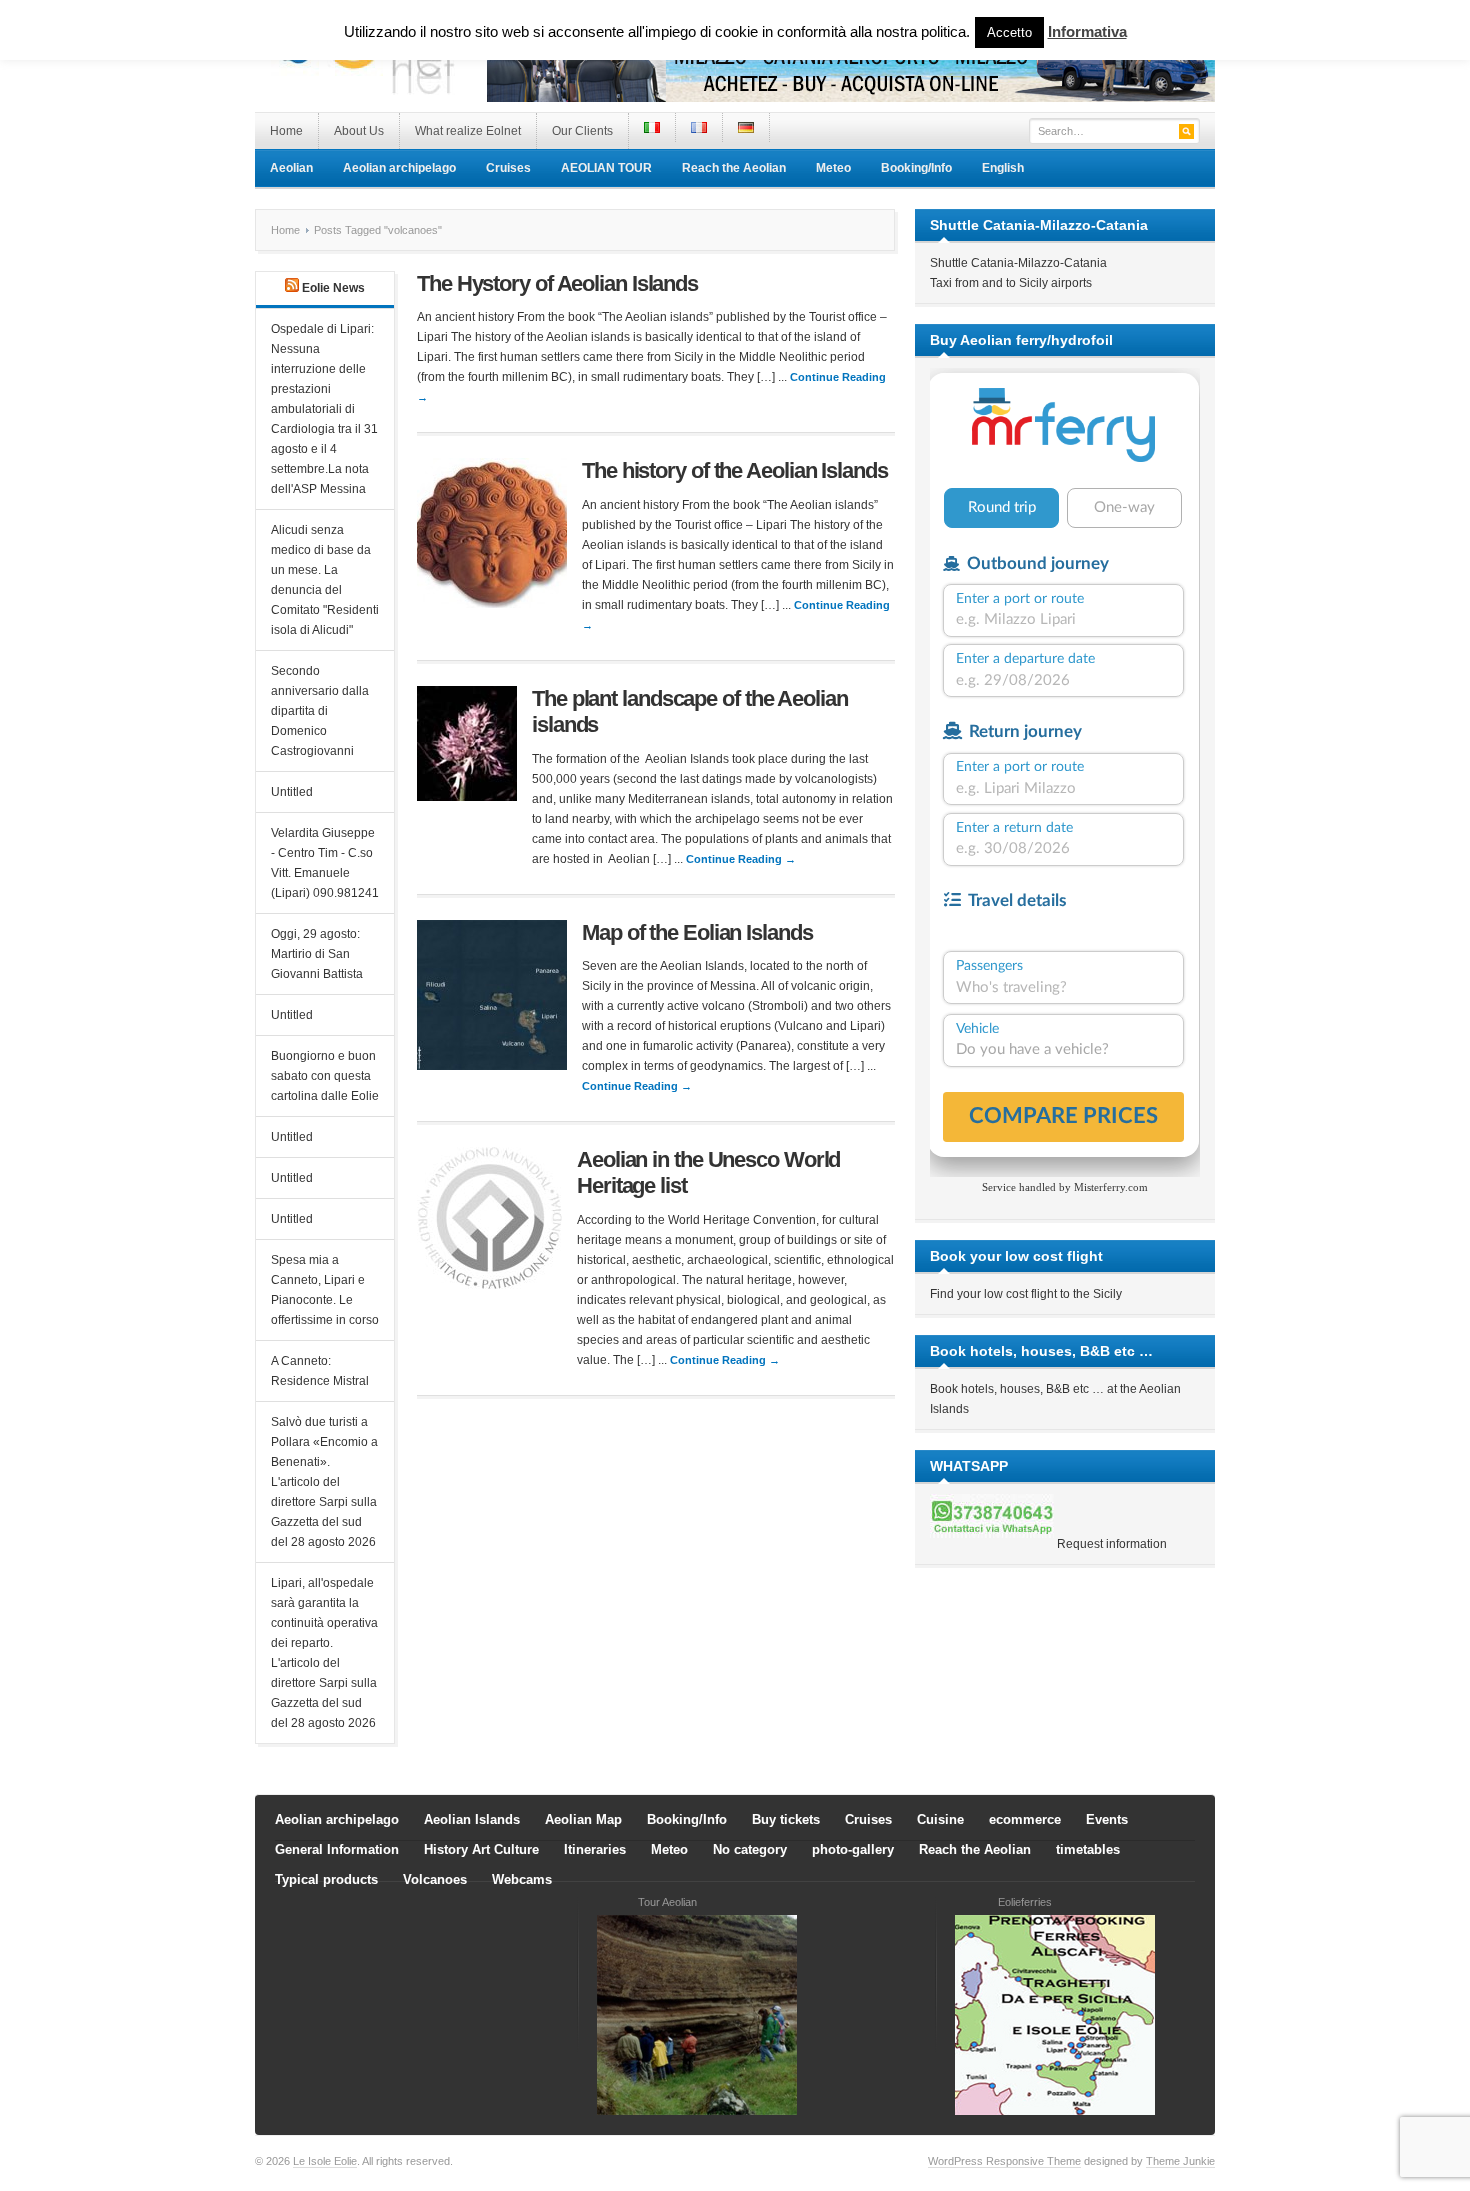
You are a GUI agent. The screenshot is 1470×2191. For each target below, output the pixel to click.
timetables (1088, 1849)
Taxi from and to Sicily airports (1011, 283)
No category (750, 1849)
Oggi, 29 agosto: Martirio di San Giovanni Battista (317, 954)
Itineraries (595, 1849)
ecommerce (1025, 1819)
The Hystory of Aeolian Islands (557, 283)
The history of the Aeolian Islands (735, 470)
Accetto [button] (1009, 32)
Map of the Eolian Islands (697, 932)
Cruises (508, 168)
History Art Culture (481, 1849)
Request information (1112, 1544)
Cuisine (940, 1819)
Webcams (522, 1879)
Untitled (292, 792)
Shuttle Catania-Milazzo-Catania (1018, 263)
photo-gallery (853, 1849)
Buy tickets (786, 1819)
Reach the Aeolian (734, 168)
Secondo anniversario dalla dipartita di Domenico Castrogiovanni (320, 711)
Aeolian (291, 168)
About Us (359, 131)
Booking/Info (916, 168)
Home (286, 131)
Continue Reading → (741, 859)
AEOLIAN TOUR (606, 168)
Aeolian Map (583, 1819)
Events (1107, 1819)
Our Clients (582, 131)
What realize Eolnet (468, 131)
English (1003, 168)
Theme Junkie (1180, 2161)
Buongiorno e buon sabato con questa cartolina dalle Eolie (325, 1076)
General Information (337, 1849)
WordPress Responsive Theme (1004, 2161)
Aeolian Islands (472, 1819)
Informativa (1087, 31)
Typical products (326, 1879)
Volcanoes (435, 1879)
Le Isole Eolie (325, 2161)
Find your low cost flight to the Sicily (1026, 1294)
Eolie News (333, 288)
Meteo (833, 168)
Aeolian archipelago (399, 168)
